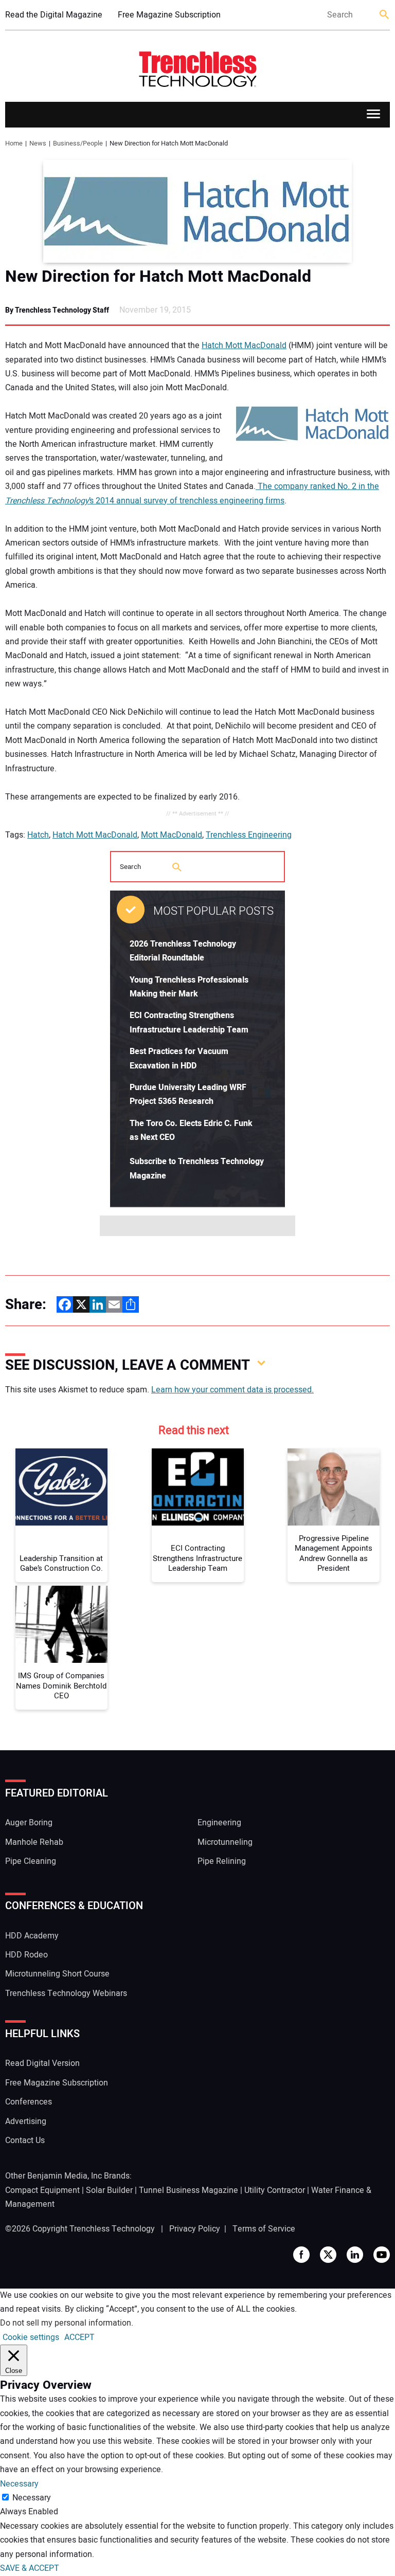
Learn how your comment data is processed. (232, 1390)
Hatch (38, 835)
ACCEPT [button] (79, 2337)
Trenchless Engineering (249, 835)
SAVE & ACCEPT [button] (30, 2568)
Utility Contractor (275, 2190)
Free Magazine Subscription (169, 15)
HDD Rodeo (26, 1955)
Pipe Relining (222, 1861)
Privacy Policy (195, 2229)
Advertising (26, 2121)
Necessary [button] (19, 2484)
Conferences (29, 2102)
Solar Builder (109, 2190)
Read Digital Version (42, 2063)
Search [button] (385, 15)
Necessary (32, 2498)
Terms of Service (264, 2229)
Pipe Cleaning (31, 1861)
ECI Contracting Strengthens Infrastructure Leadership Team (197, 1559)
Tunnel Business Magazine (188, 2190)
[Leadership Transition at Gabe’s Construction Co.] (61, 1487)
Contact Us (25, 2140)
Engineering (219, 1823)
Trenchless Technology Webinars (66, 1993)
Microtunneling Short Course (57, 1974)
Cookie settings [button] (31, 2337)
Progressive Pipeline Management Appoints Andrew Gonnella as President (334, 1554)
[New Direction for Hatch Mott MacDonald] (197, 211)
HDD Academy (32, 1936)
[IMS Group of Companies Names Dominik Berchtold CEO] (61, 1624)
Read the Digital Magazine (54, 15)
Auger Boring (29, 1823)
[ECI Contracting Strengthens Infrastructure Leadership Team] (198, 1487)
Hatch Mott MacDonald (244, 346)
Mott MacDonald (172, 835)
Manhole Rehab (34, 1842)
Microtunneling (225, 1842)
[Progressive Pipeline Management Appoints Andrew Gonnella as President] (334, 1487)
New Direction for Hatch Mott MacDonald (158, 277)
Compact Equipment (42, 2190)
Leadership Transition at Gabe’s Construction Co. (61, 1564)
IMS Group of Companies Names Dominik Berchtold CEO (61, 1686)
